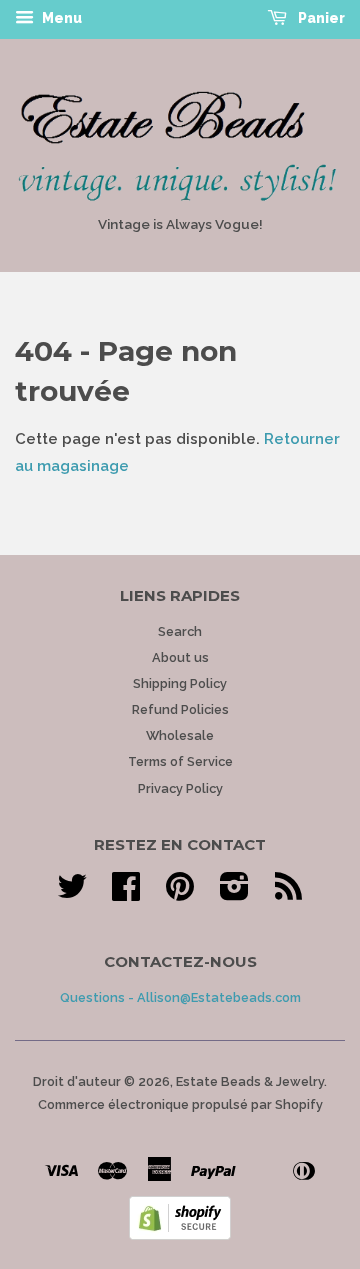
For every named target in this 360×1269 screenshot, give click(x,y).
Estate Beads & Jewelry (250, 1081)
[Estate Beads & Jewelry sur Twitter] (72, 893)
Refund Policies (180, 709)
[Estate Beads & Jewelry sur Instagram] (234, 893)
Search (180, 631)
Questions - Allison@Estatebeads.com (180, 997)
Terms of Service (180, 761)
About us (180, 657)
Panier (320, 18)
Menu (60, 18)
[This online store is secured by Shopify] (180, 1235)
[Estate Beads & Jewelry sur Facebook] (126, 893)
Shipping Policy (180, 683)
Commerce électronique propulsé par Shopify (180, 1104)
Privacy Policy (180, 788)
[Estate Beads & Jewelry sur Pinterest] (180, 893)
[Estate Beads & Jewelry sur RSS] (288, 893)
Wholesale (180, 735)
